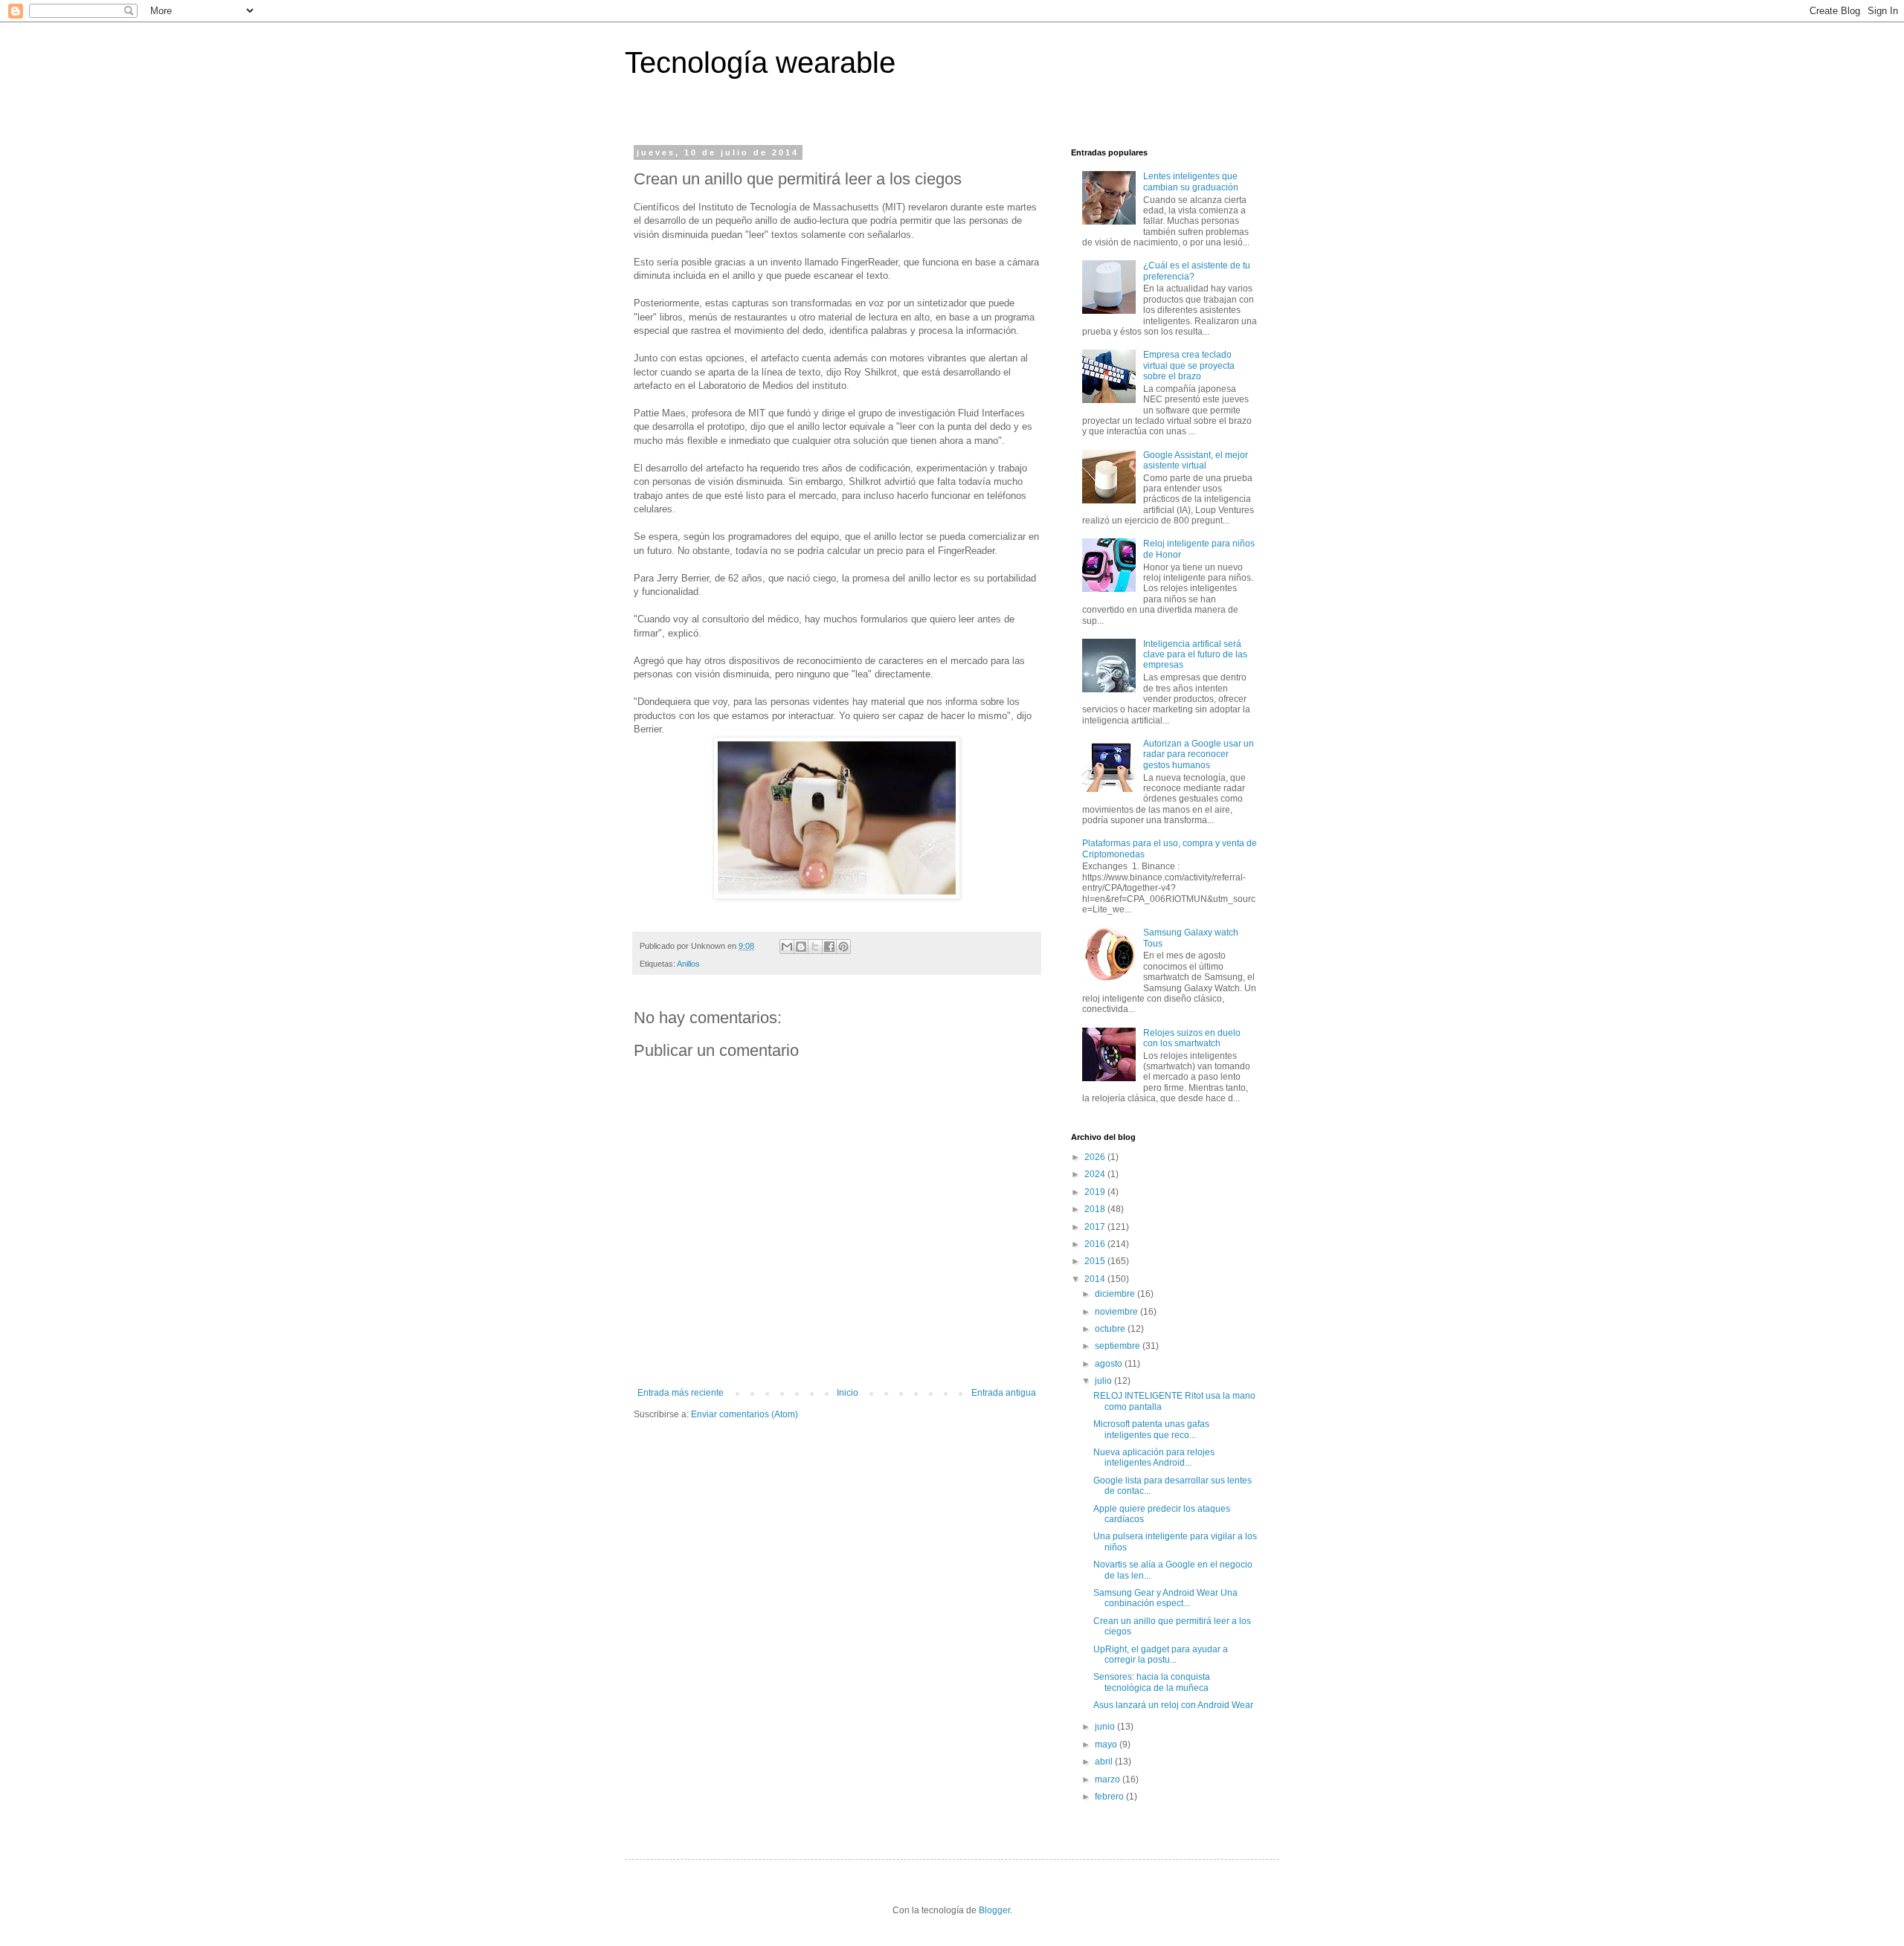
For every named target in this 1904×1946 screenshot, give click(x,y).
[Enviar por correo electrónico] (787, 947)
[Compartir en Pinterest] (843, 947)
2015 (1096, 1261)
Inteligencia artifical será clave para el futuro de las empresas (1195, 655)
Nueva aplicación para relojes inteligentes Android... (1154, 1457)
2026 (1096, 1157)
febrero (1110, 1797)
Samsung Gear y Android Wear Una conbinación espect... (1165, 1598)
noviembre (1117, 1312)
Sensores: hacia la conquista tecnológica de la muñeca (1152, 1682)
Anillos (688, 964)
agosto (1110, 1364)
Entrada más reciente (681, 1393)
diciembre (1116, 1294)
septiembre (1119, 1346)
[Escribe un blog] (801, 947)
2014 (1096, 1279)
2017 (1096, 1227)
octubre (1111, 1329)
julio (1104, 1381)
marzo (1109, 1779)
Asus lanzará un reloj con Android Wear (1173, 1705)
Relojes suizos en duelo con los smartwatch (1192, 1038)
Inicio (848, 1393)
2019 (1096, 1192)
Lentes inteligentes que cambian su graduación (1191, 181)
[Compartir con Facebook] (829, 947)
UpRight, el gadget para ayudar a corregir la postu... (1161, 1655)
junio (1106, 1727)
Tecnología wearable (760, 62)
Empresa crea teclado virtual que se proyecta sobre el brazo (1189, 365)
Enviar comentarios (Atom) (744, 1414)
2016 (1096, 1244)
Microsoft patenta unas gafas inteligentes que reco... (1151, 1429)
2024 (1096, 1174)
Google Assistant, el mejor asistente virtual (1196, 460)
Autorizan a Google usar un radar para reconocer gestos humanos (1199, 754)
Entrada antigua (1004, 1393)
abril (1105, 1762)
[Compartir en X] (815, 947)
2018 (1096, 1209)
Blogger (994, 1910)
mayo (1107, 1744)
